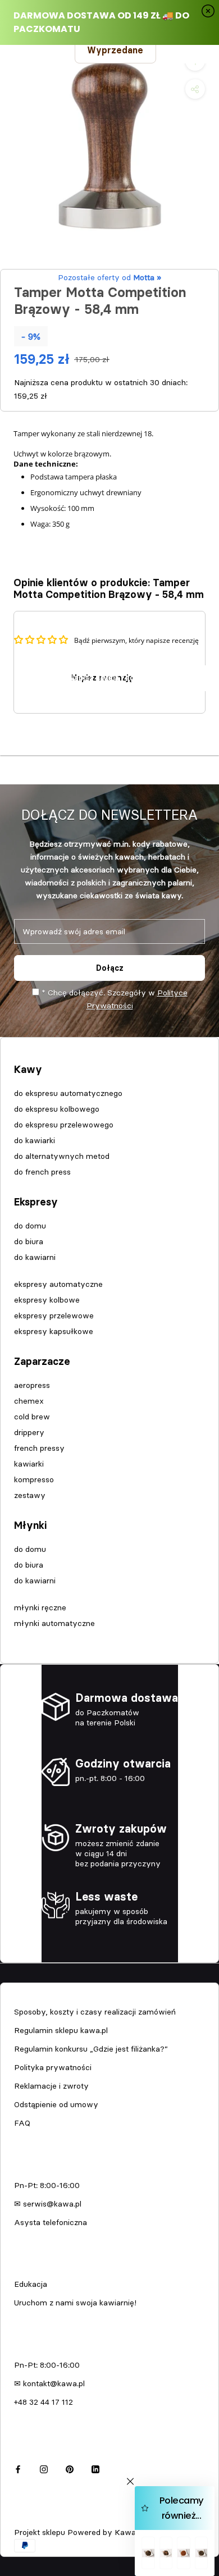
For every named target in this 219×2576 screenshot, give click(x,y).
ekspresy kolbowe (47, 1300)
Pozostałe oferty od (109, 277)
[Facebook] (18, 2468)
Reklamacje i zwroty (51, 2086)
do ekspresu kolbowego (57, 1109)
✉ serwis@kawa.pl (48, 2204)
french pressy (39, 1448)
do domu (30, 1226)
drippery (29, 1432)
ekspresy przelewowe (54, 1316)
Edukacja (31, 2284)
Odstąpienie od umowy (56, 2104)
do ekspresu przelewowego (64, 1125)
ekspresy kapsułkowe (54, 1331)
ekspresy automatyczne (58, 1284)
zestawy (30, 1495)
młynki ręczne (40, 1607)
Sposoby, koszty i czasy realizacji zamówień (95, 2012)
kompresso (34, 1479)
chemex (29, 1401)
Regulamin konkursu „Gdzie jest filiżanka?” (91, 2049)
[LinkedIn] (95, 2468)
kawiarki (29, 1464)
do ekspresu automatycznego (68, 1093)
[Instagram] (44, 2468)
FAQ (22, 2123)
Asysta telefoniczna (51, 2222)
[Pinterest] (70, 2468)
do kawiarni (35, 1257)
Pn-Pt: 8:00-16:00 (47, 2185)
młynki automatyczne (54, 1623)
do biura (29, 1241)
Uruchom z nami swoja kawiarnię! (75, 2303)
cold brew (32, 1417)
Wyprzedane (115, 50)
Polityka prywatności (53, 2067)
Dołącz (110, 968)
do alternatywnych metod (62, 1156)
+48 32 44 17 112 (44, 2402)
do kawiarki (35, 1140)
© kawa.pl (31, 2517)
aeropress (32, 1385)
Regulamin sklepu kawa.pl (61, 2030)
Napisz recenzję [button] (102, 678)
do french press (42, 1172)
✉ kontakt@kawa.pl (49, 2383)
